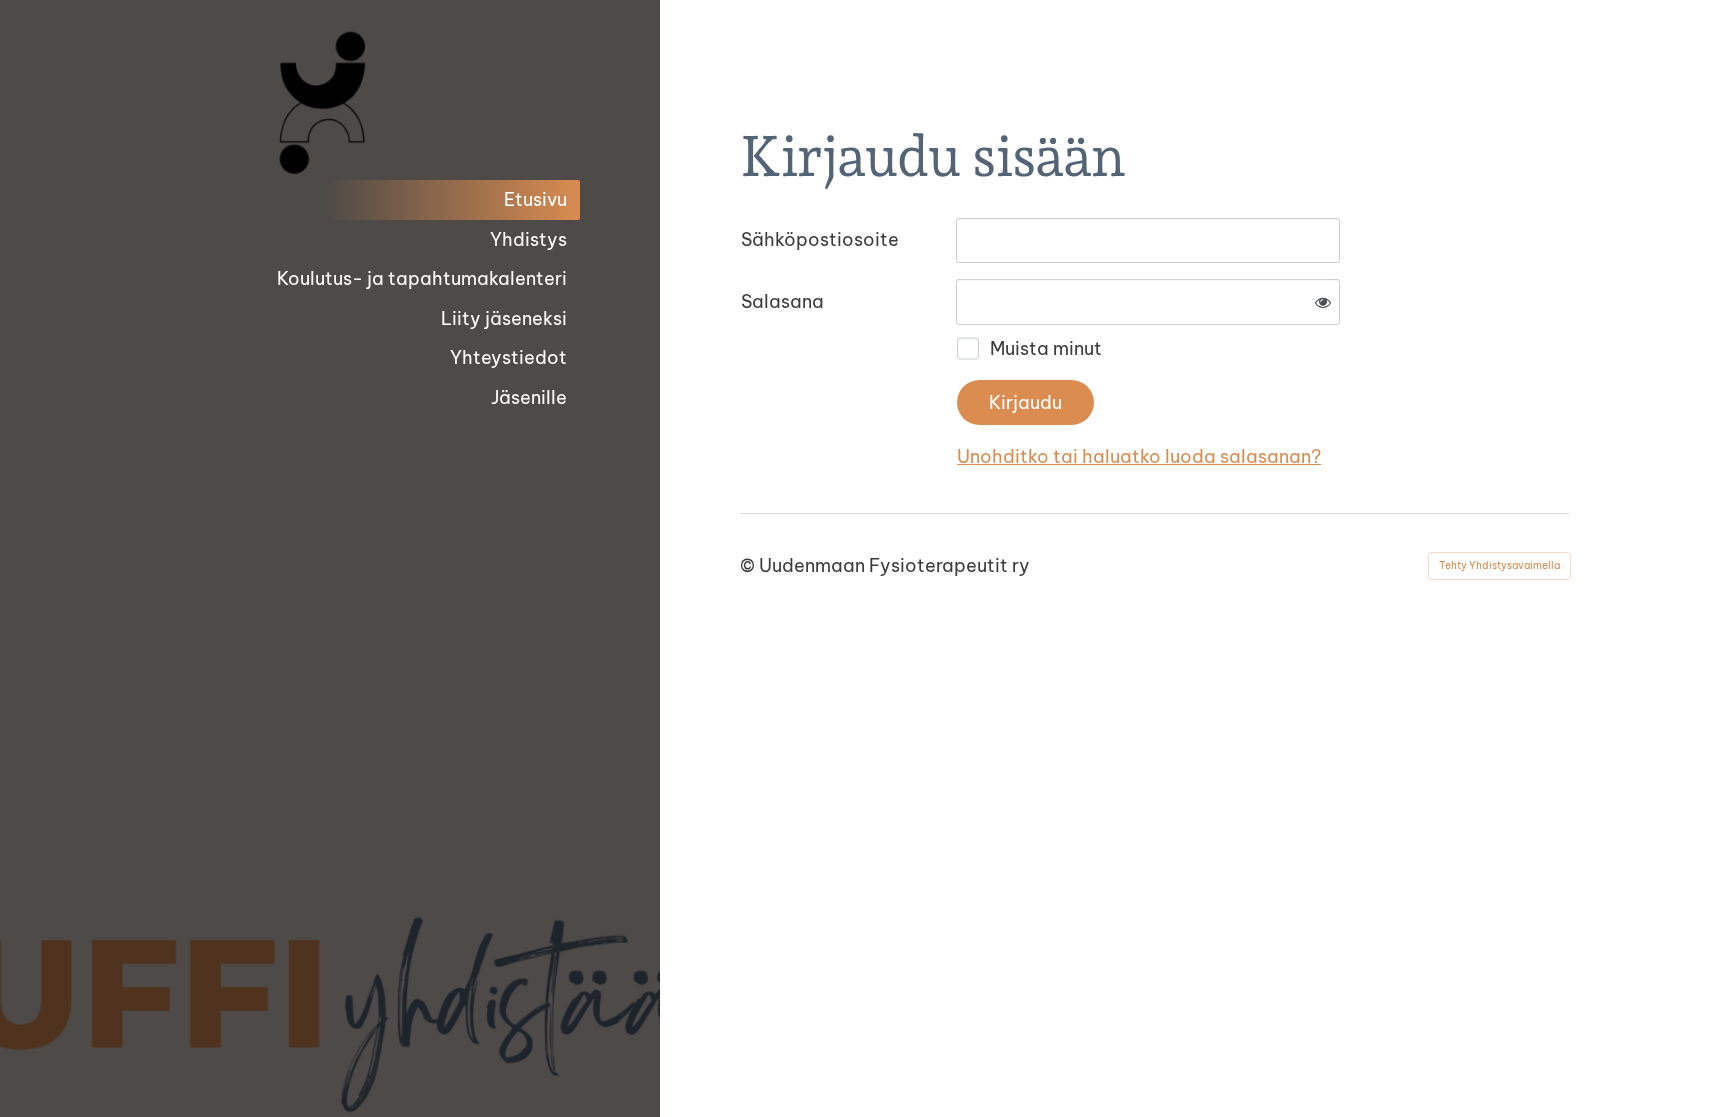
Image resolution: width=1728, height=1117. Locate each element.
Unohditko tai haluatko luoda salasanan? (1139, 456)
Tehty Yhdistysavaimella (1499, 565)
